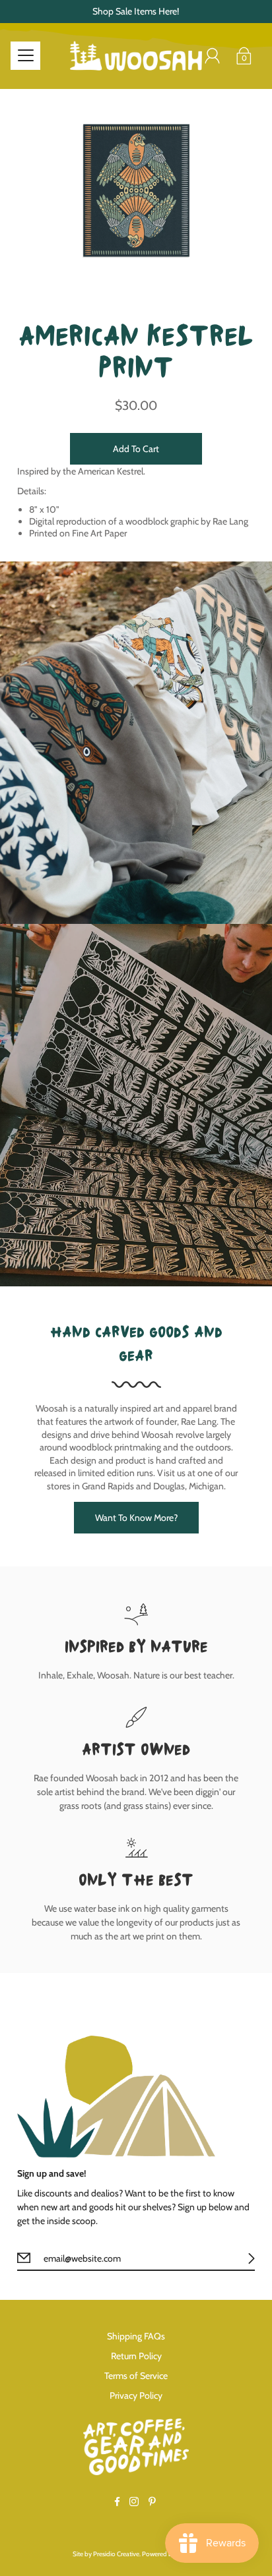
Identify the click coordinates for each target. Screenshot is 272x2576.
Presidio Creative (116, 2554)
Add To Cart (136, 449)
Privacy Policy (136, 2395)
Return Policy (136, 2356)
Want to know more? (136, 1518)
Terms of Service (136, 2376)
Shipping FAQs (136, 2336)
